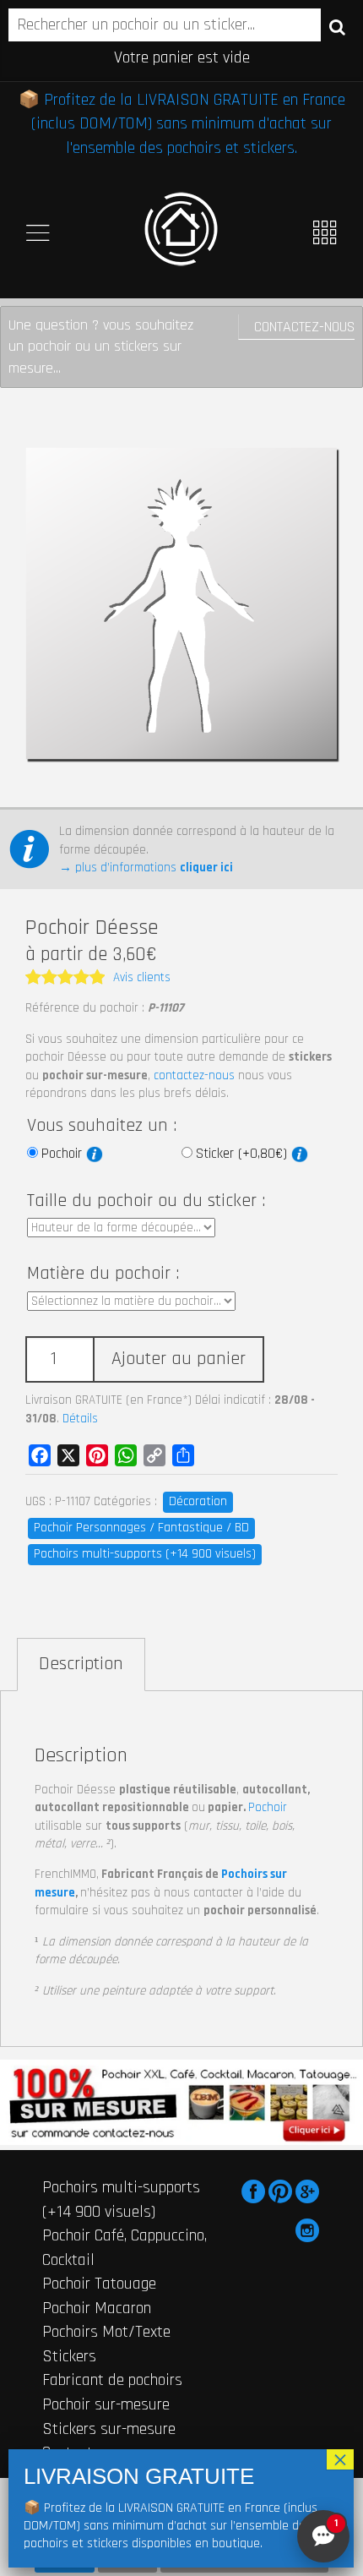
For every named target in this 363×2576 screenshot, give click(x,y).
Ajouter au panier (179, 1359)
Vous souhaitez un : (102, 1126)
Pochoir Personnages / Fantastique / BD (141, 1528)
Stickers (69, 2356)
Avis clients (142, 977)
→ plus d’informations (146, 868)
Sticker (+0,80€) (244, 1154)
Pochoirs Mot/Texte (106, 2332)
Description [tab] (81, 1664)
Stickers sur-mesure (109, 2429)
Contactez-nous (304, 327)
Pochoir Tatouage (99, 2284)
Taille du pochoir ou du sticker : (146, 1201)
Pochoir (64, 1154)
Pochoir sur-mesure (106, 2404)
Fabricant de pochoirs (112, 2380)
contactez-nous (194, 1075)
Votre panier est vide (182, 57)
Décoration (198, 1501)
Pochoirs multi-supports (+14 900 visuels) (145, 1554)
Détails (80, 1419)
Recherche (337, 26)
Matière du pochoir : (103, 1274)
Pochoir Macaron (97, 2308)
